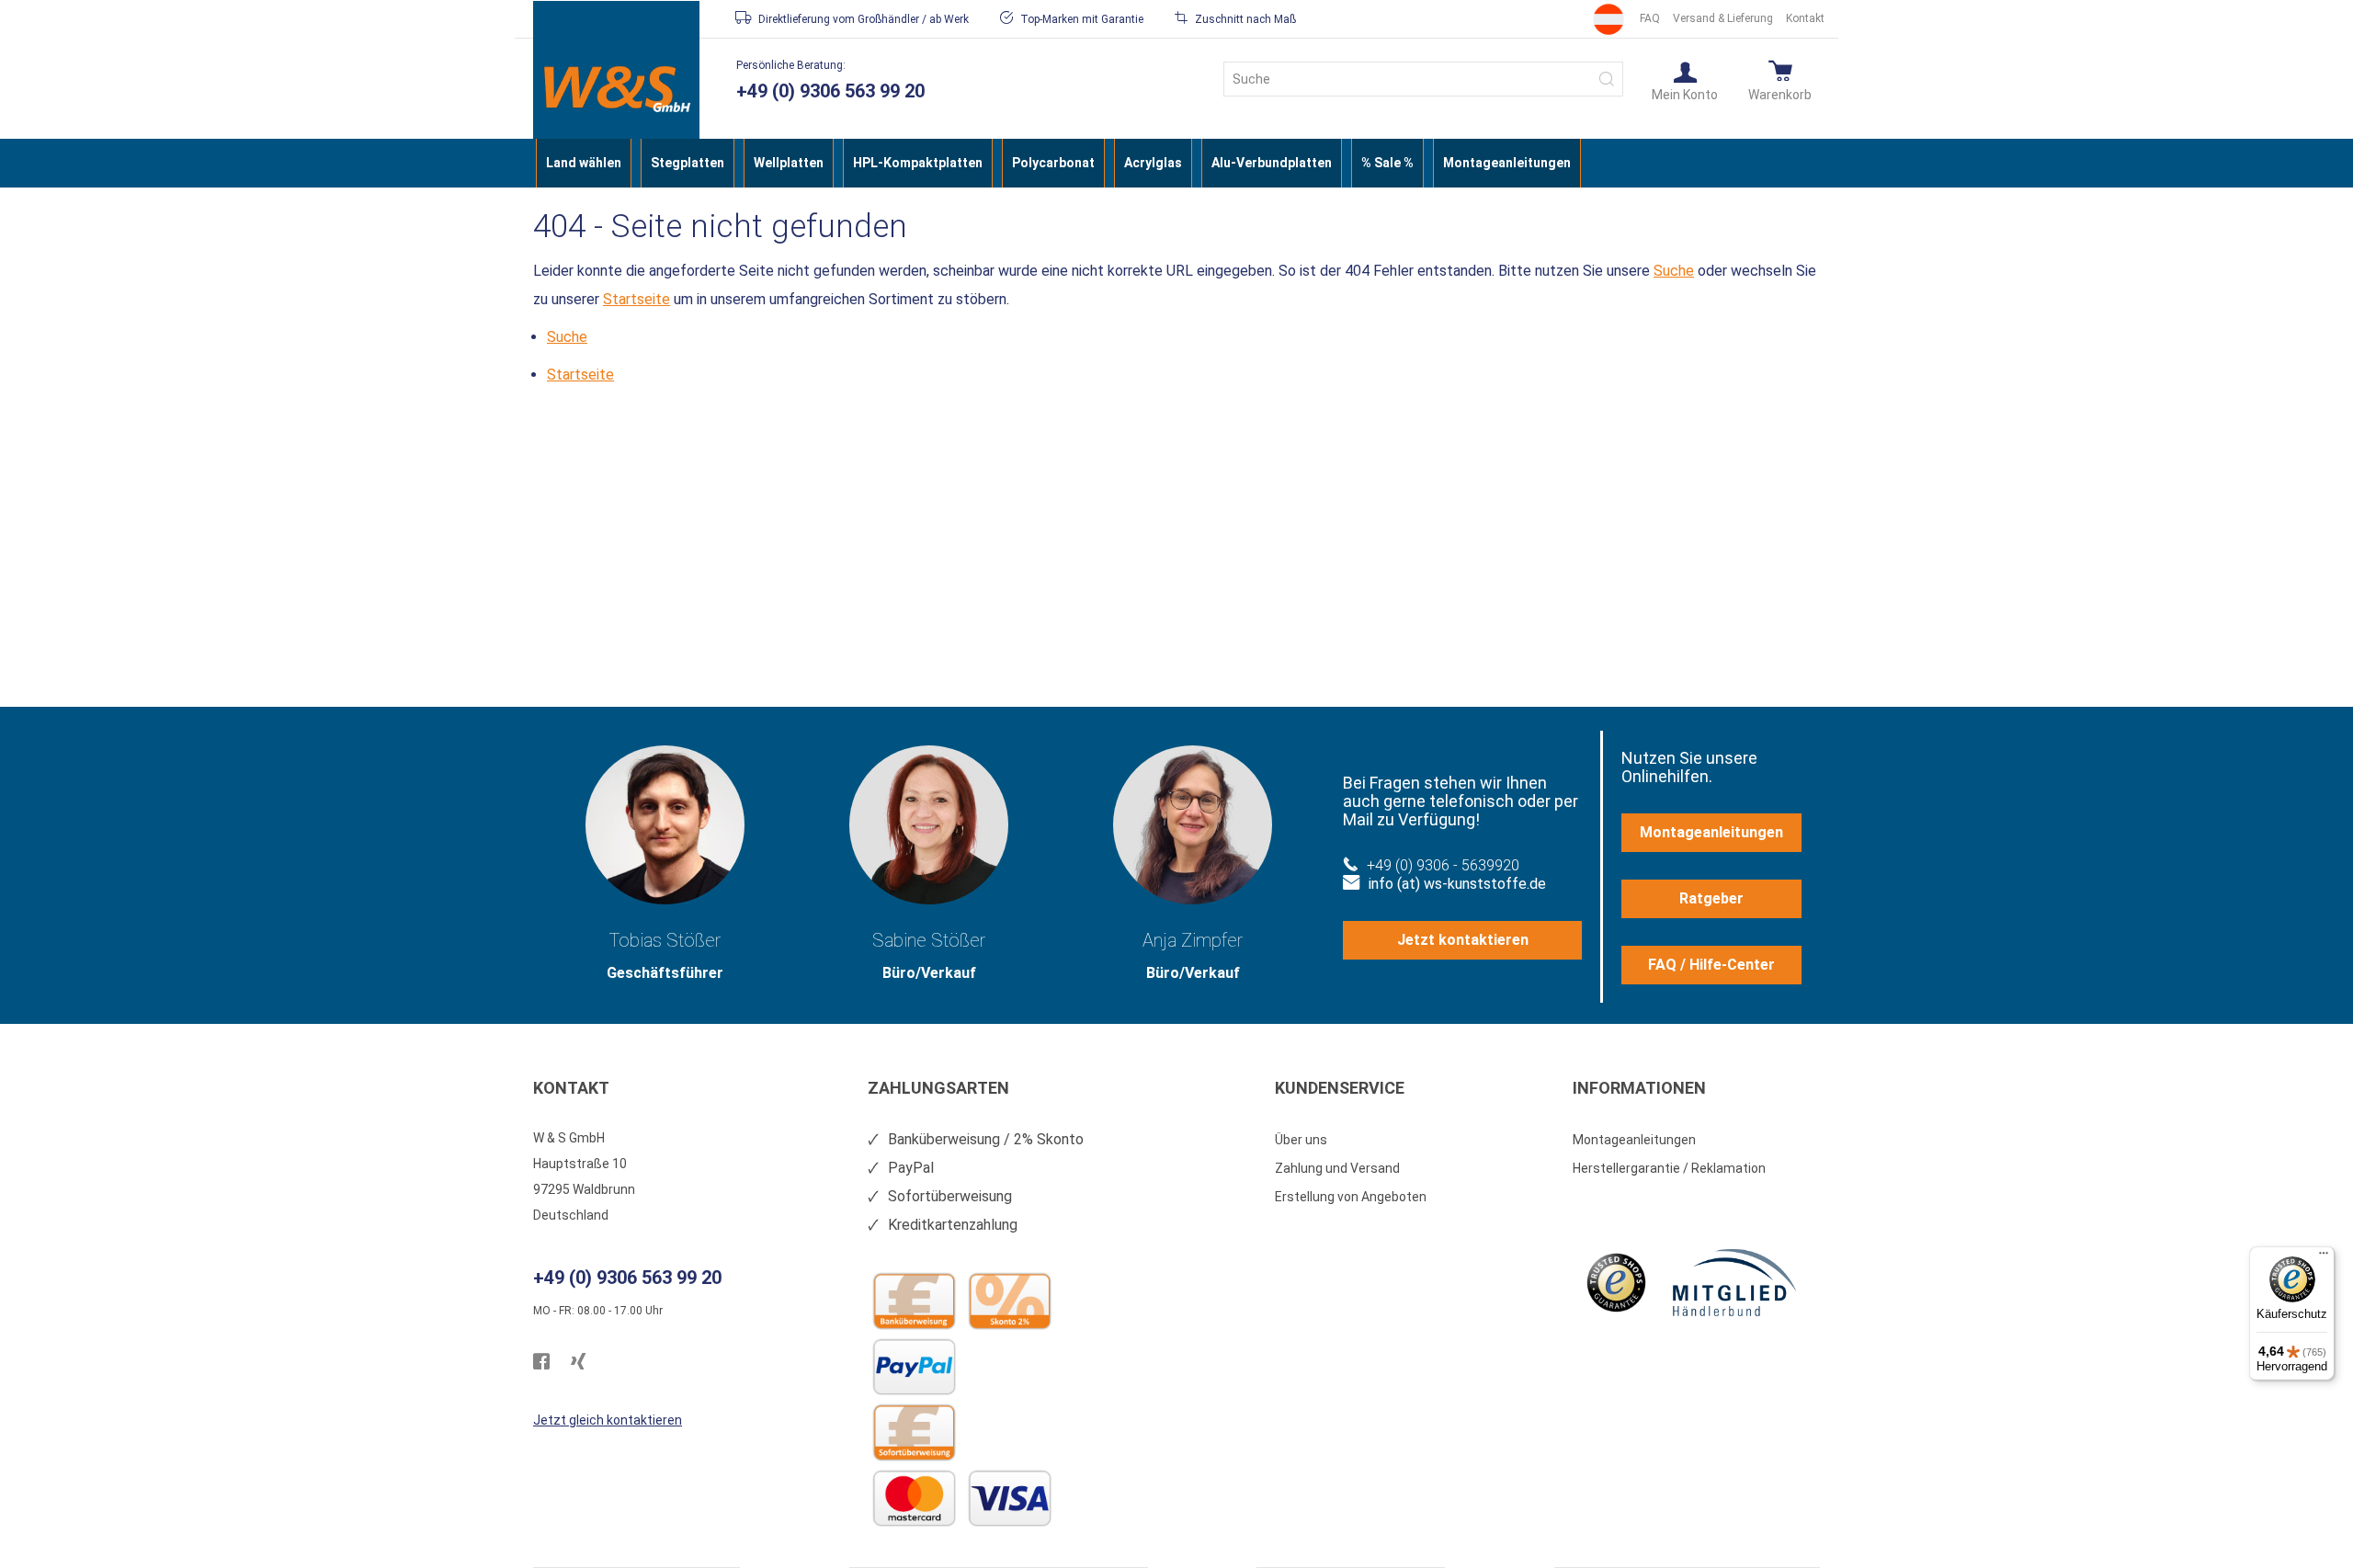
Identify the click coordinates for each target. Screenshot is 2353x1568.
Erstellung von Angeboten (1351, 1197)
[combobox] (1423, 79)
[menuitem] (584, 163)
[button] (1685, 80)
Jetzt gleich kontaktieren (608, 1420)
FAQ (1650, 18)
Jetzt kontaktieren (1463, 940)
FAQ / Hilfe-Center (1711, 965)
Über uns (1301, 1140)
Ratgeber (1711, 898)
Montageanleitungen (1711, 832)
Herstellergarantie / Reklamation (1669, 1168)
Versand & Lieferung (1723, 18)
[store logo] (616, 89)
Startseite (637, 299)
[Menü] (2324, 1257)
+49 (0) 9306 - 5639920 (1443, 865)
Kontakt (1805, 18)
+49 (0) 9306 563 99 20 (830, 91)
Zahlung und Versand (1337, 1168)
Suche (1674, 271)
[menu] (1176, 163)
